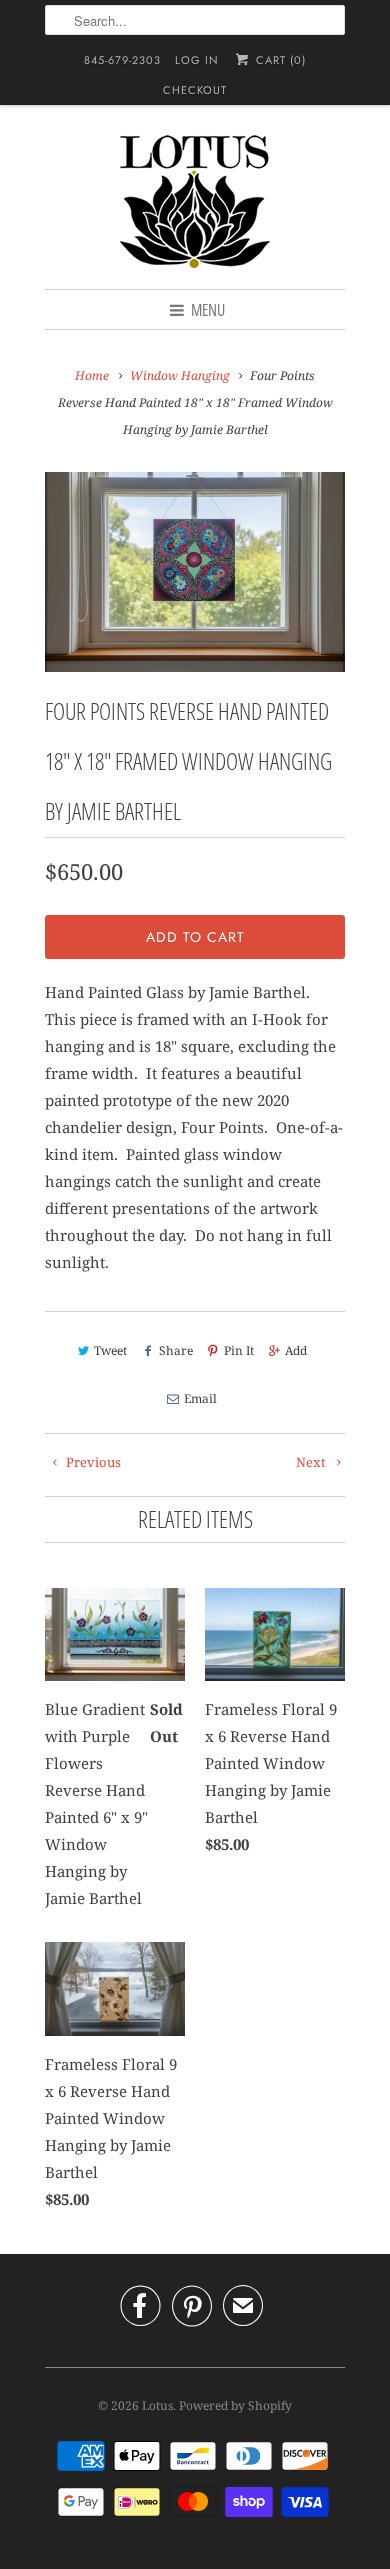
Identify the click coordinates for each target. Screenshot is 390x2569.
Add (296, 1350)
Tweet (110, 1350)
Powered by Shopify (235, 2405)
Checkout (195, 90)
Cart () (278, 60)
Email (200, 1398)
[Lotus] (195, 204)
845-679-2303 (122, 60)
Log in (197, 60)
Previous (92, 1462)
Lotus (157, 2405)
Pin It (239, 1350)
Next (312, 1462)
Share (175, 1350)
